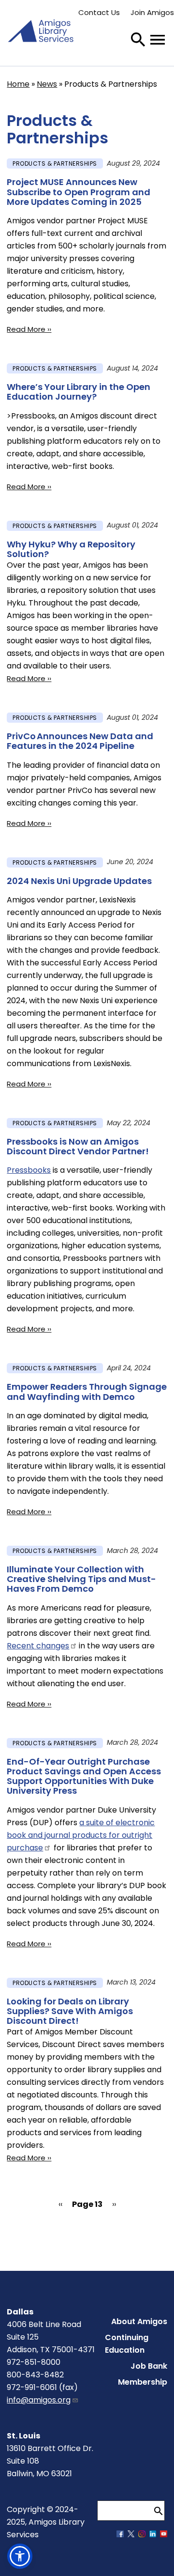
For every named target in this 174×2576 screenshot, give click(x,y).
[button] (20, 2556)
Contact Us (99, 12)
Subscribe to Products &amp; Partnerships (11, 2240)
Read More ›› (29, 329)
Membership (143, 2382)
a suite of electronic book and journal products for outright (81, 1835)
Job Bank (149, 2366)
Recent (38, 1646)
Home (18, 84)
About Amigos (139, 2321)
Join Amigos (152, 12)
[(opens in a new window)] (120, 2535)
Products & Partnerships (55, 163)
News (47, 84)
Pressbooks (29, 1170)
